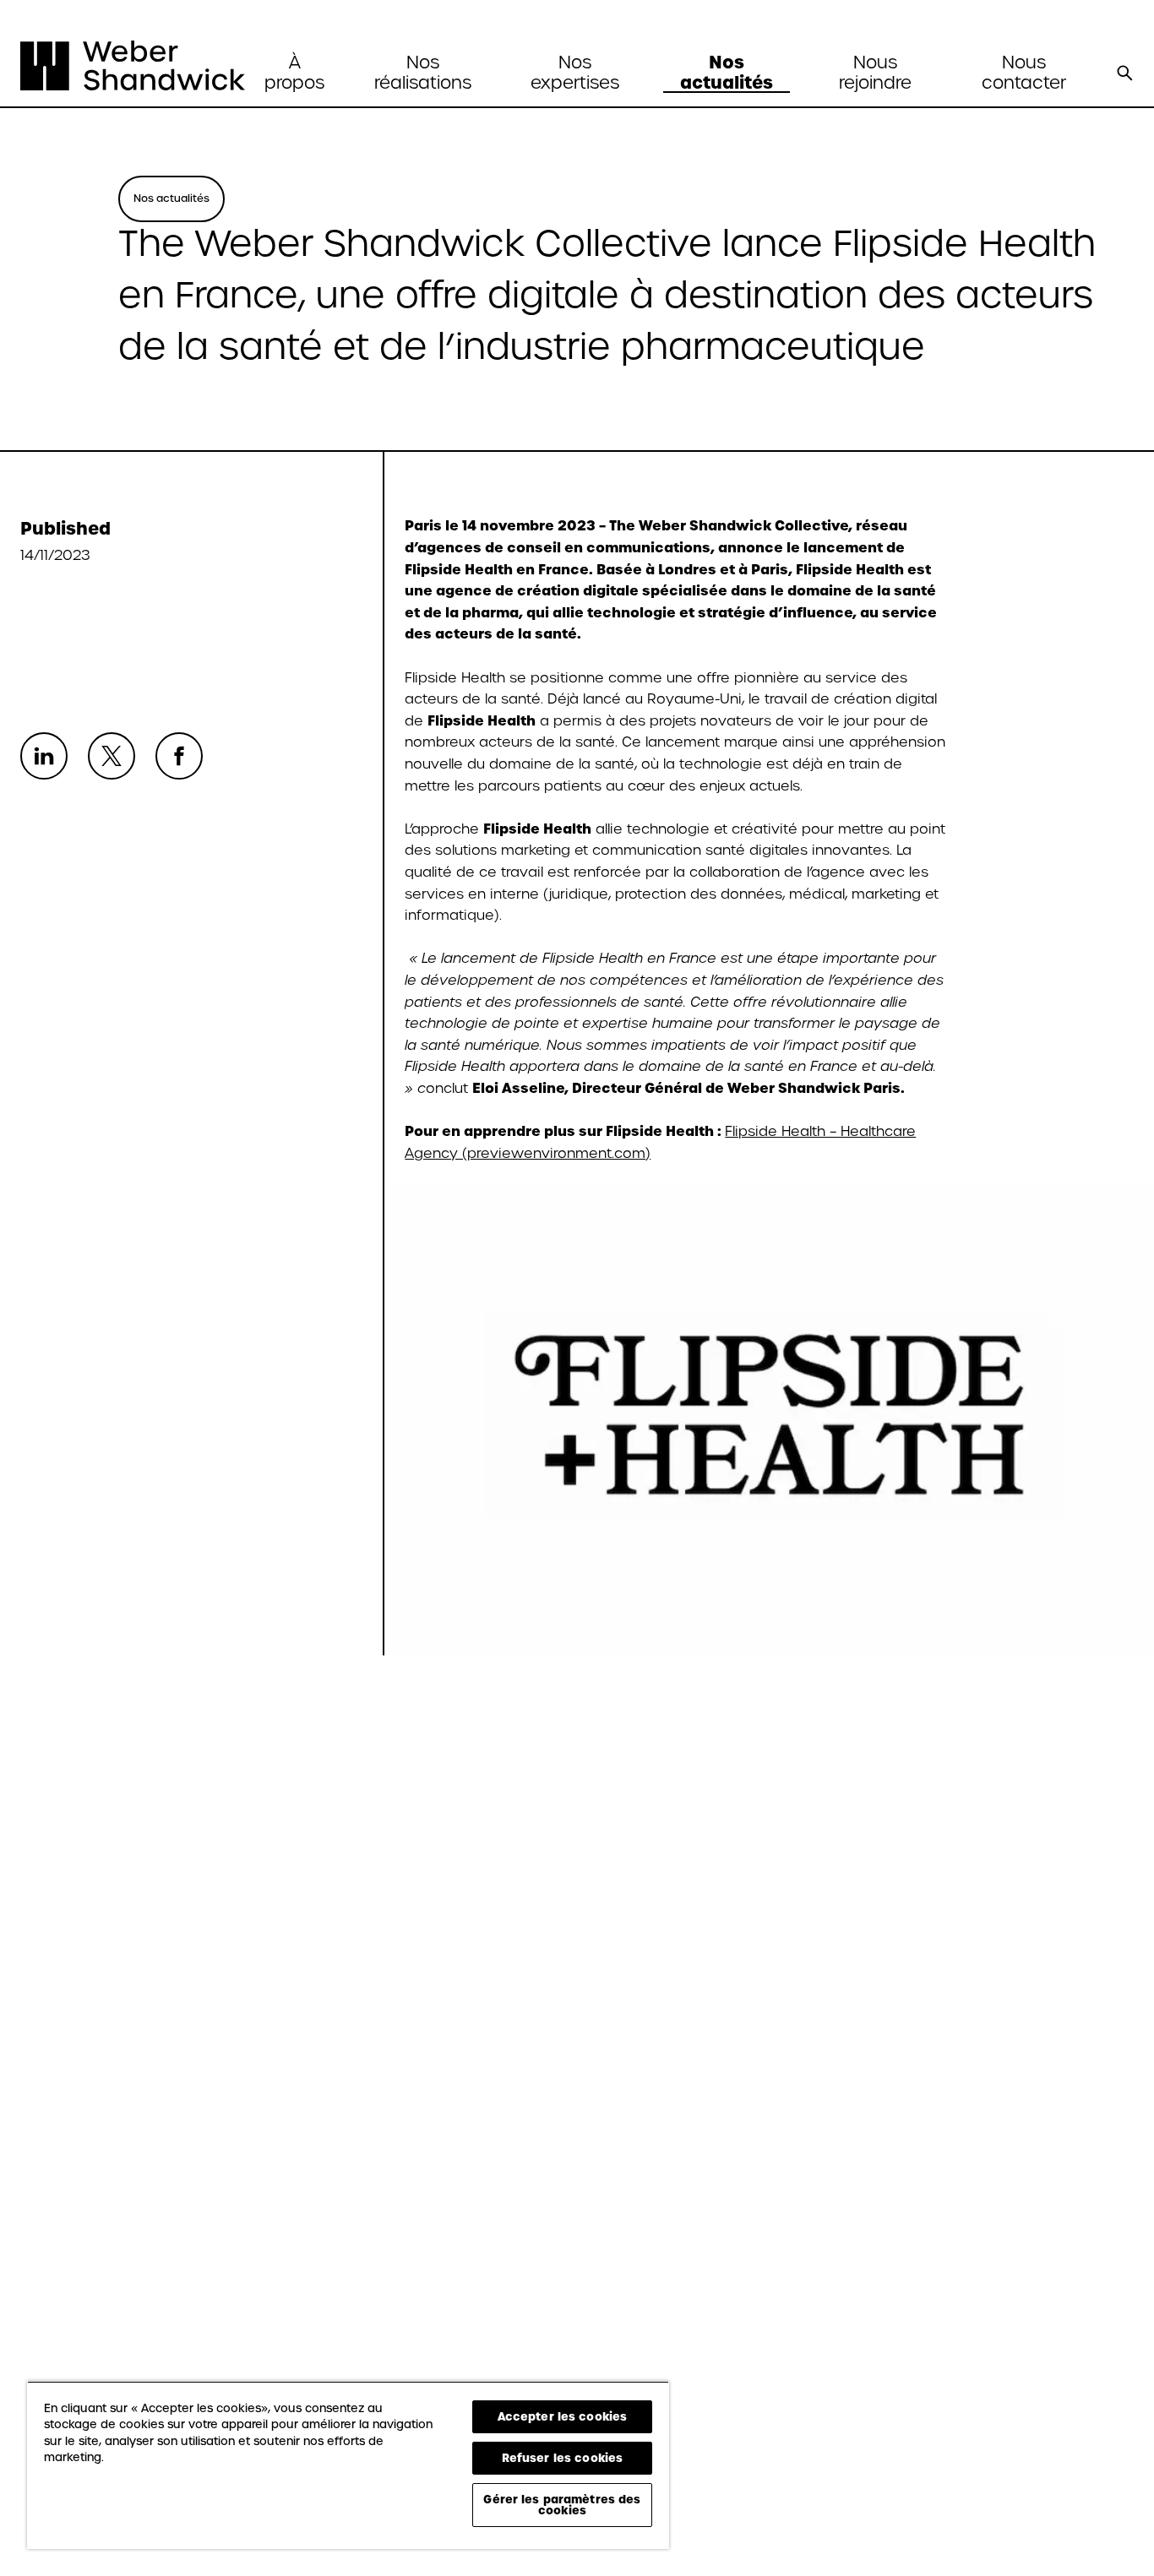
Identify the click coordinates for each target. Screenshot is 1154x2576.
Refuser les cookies (562, 2458)
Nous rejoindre (875, 73)
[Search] (1124, 73)
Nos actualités (727, 73)
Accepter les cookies (563, 2416)
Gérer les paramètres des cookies (562, 2505)
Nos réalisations (423, 73)
